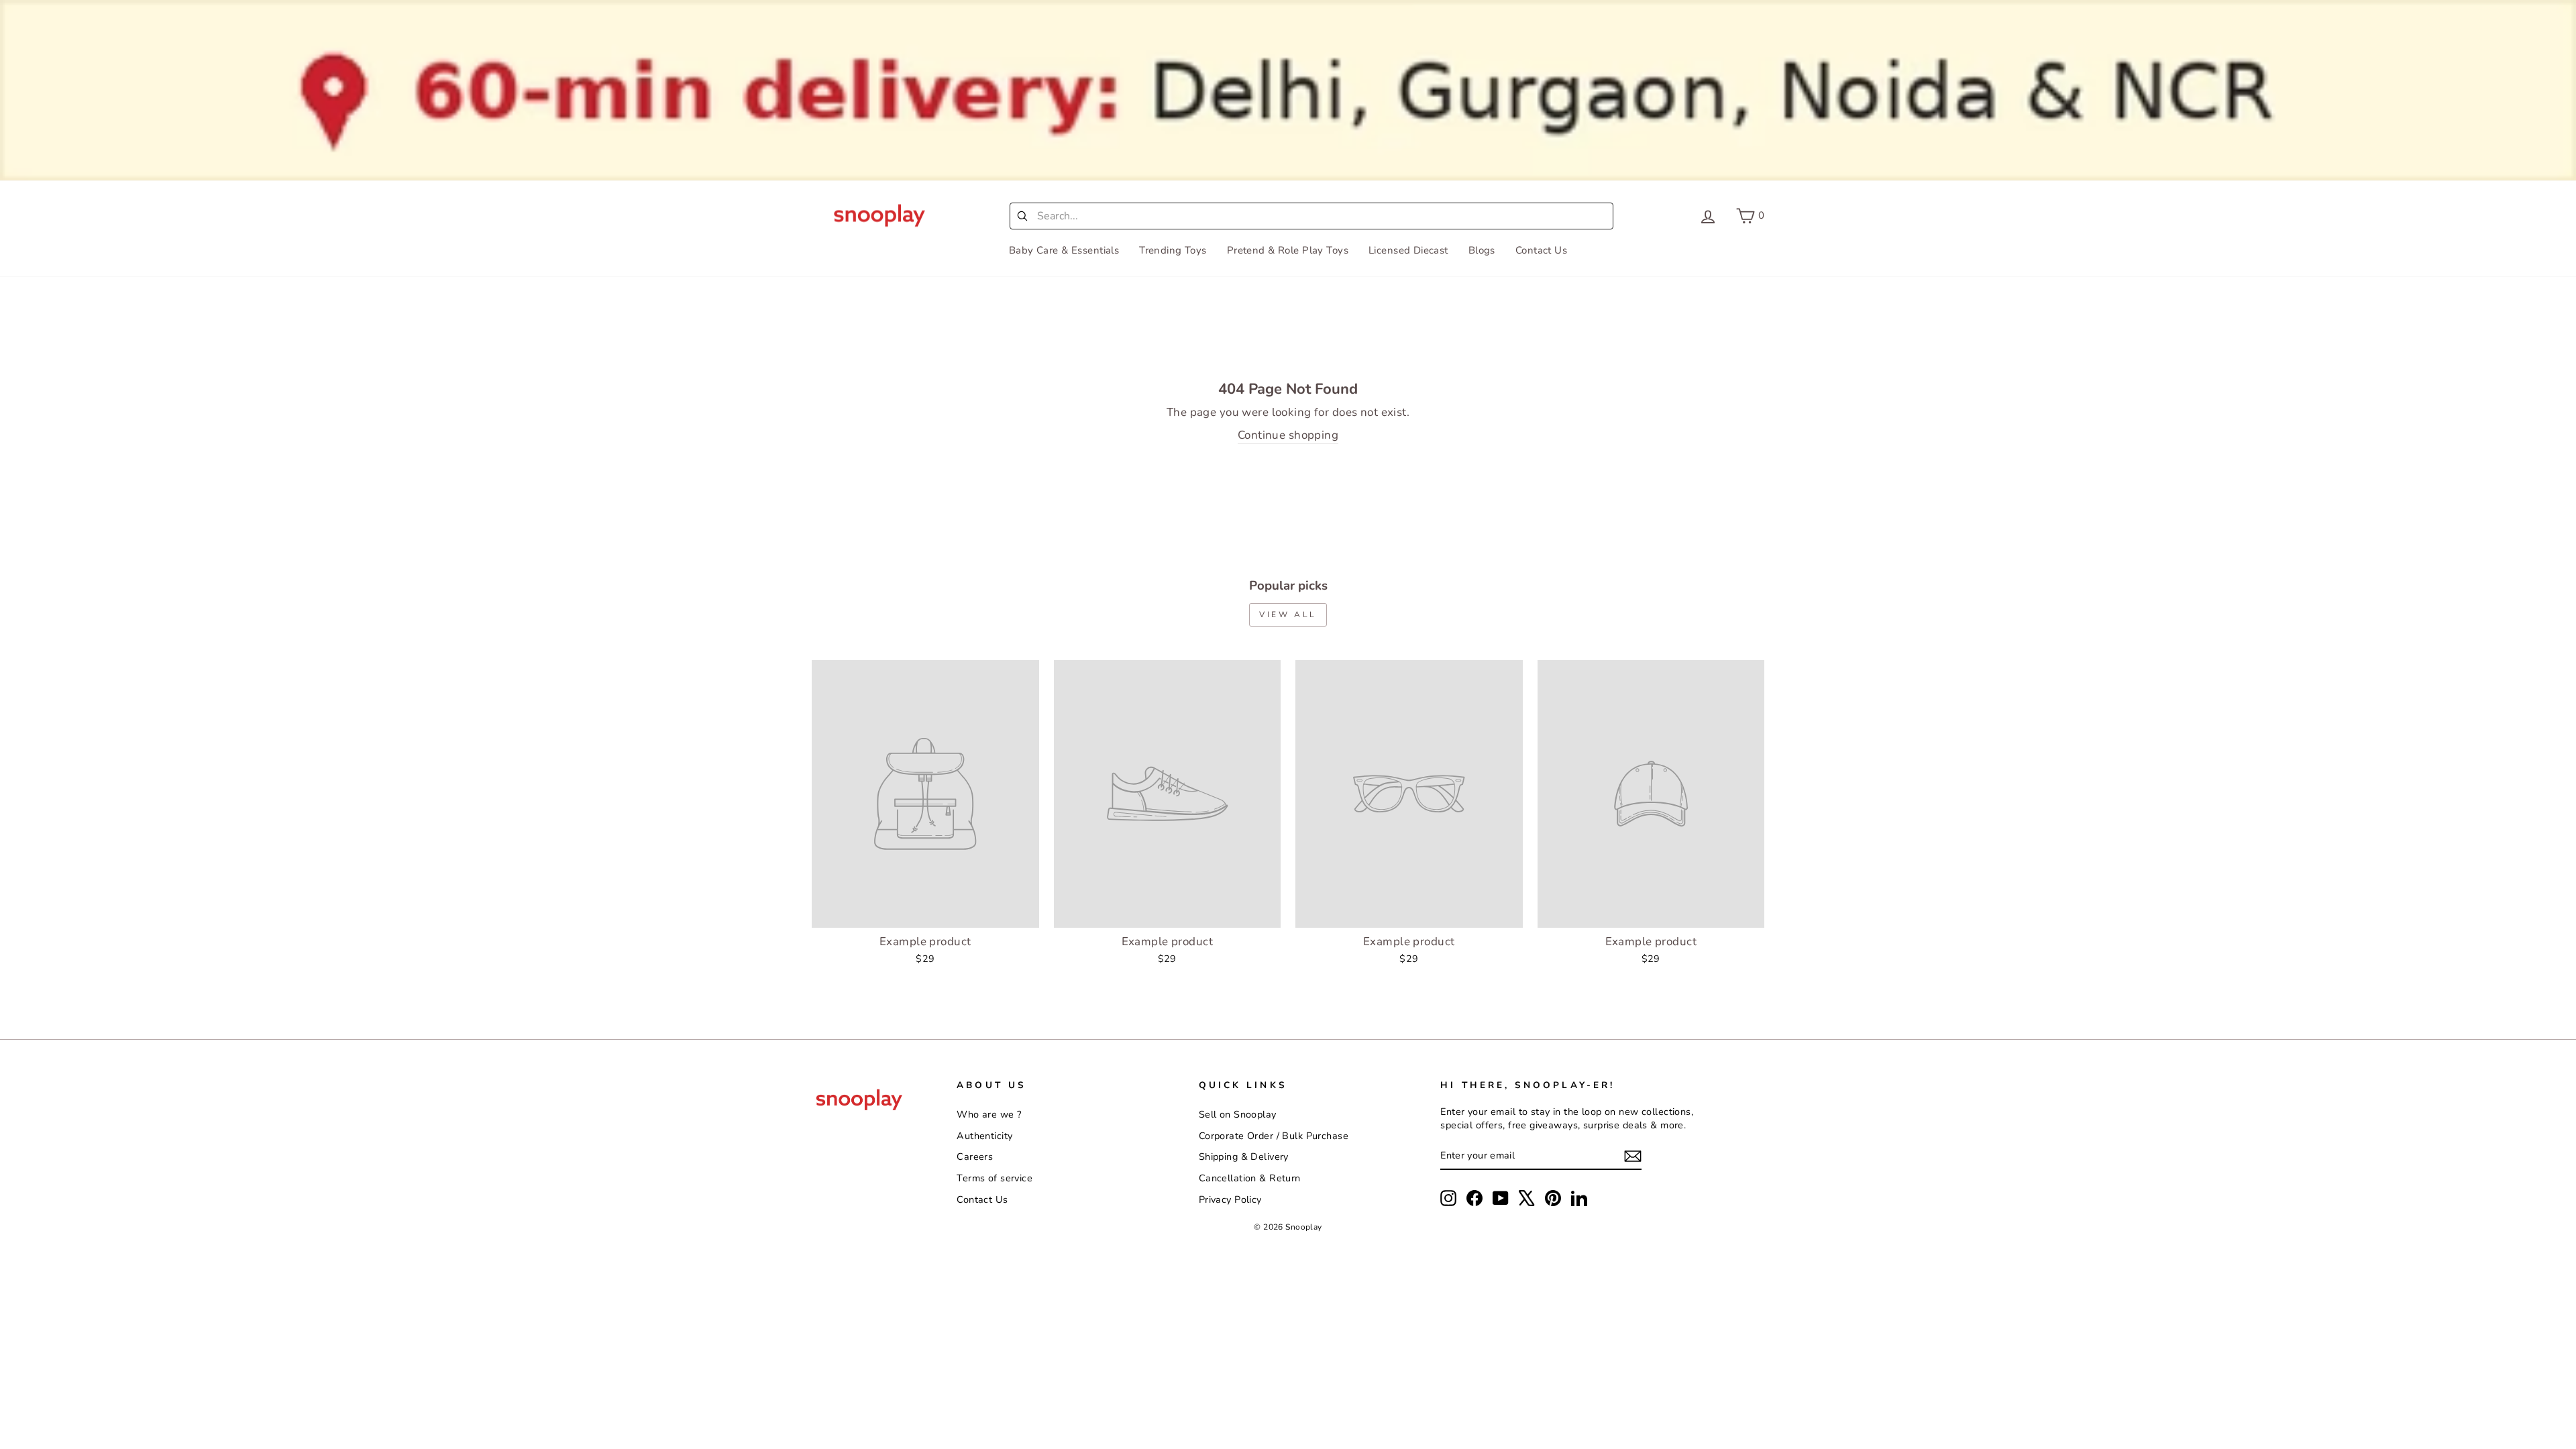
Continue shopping (1288, 435)
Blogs (1482, 250)
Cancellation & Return (1250, 1178)
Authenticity (984, 1136)
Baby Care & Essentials (1064, 250)
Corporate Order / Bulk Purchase (1274, 1136)
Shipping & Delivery (1244, 1157)
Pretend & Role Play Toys (1288, 250)
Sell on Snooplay (1238, 1114)
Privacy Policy (1230, 1199)
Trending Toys (1173, 250)
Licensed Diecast (1408, 250)
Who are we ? (989, 1114)
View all (1288, 614)
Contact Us (1541, 250)
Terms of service (995, 1178)
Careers (975, 1157)
